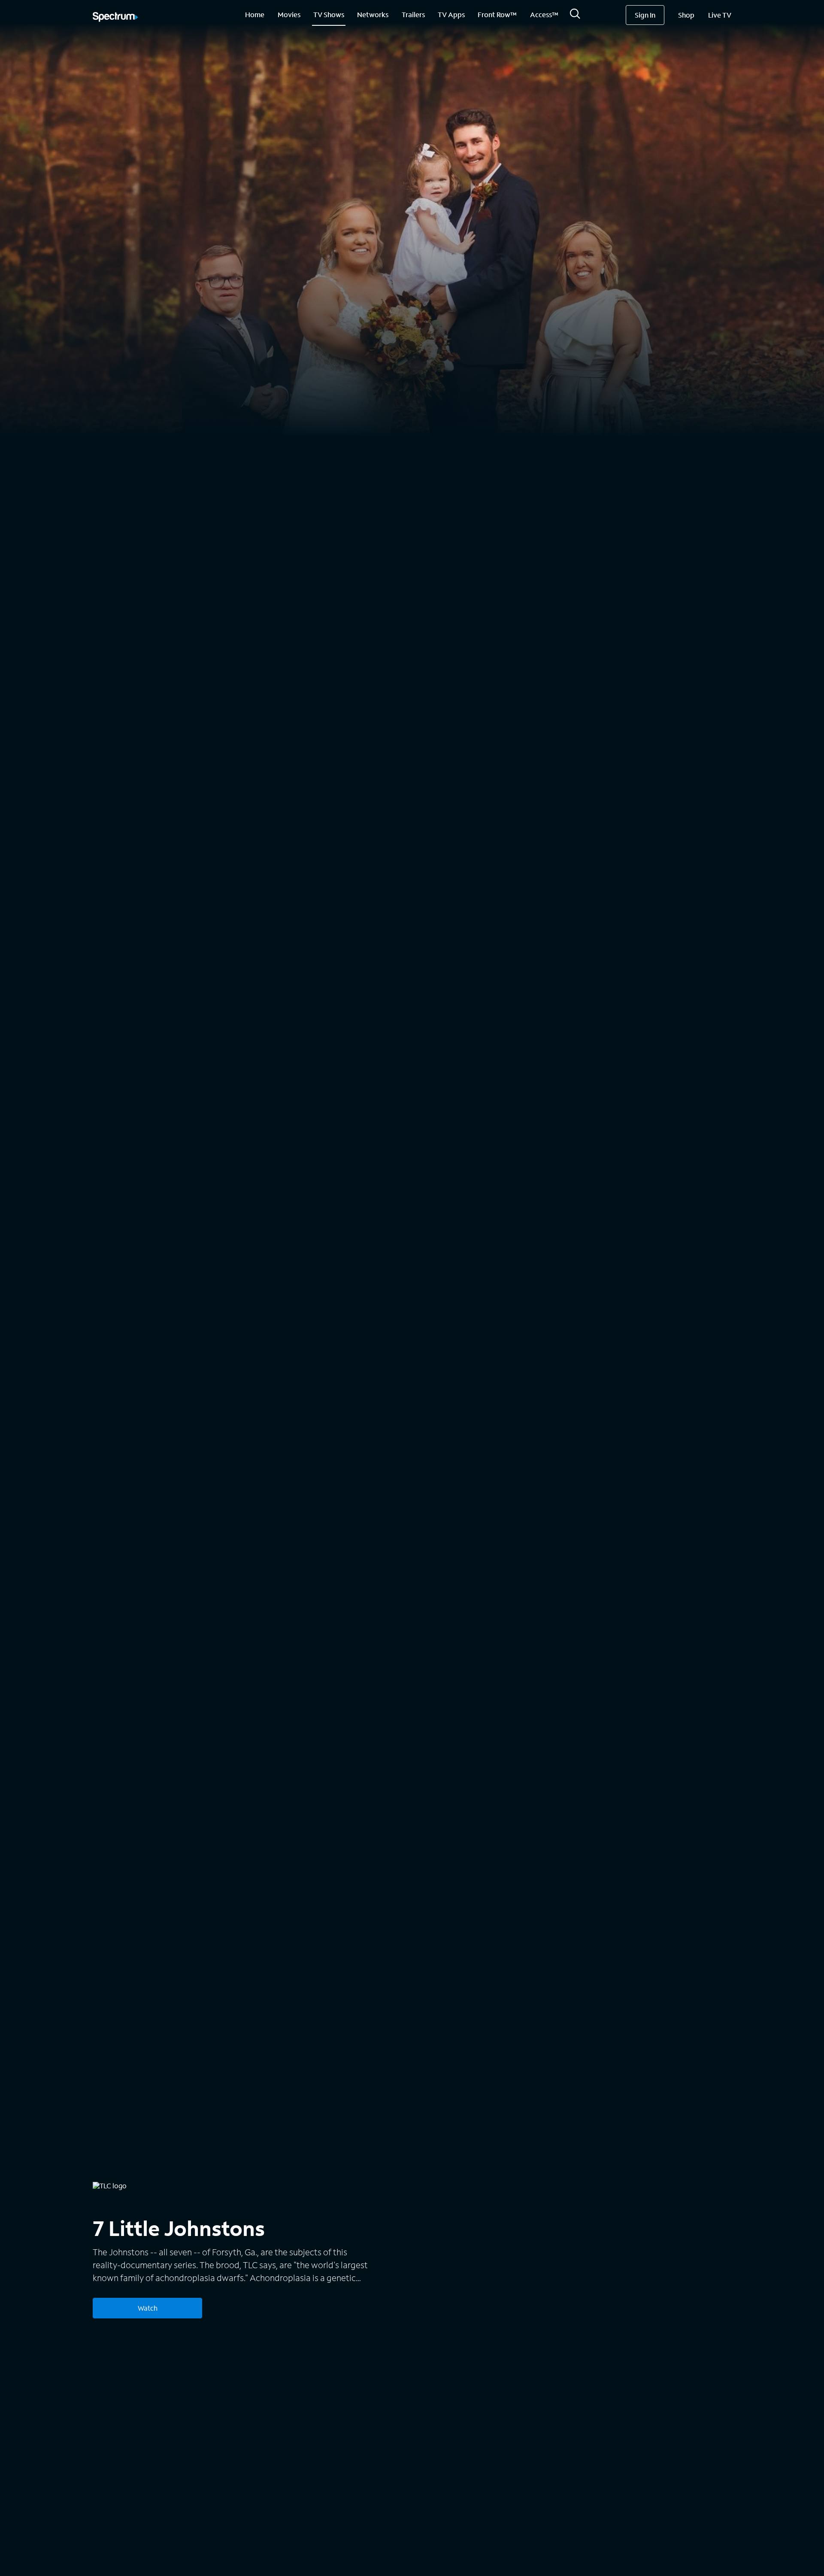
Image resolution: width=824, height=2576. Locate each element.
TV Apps (451, 14)
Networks (373, 14)
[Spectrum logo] (115, 18)
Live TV (720, 15)
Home (255, 14)
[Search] (575, 16)
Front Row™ (497, 14)
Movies (289, 14)
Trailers (413, 14)
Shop (686, 15)
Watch (148, 2308)
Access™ (544, 14)
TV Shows (329, 14)
